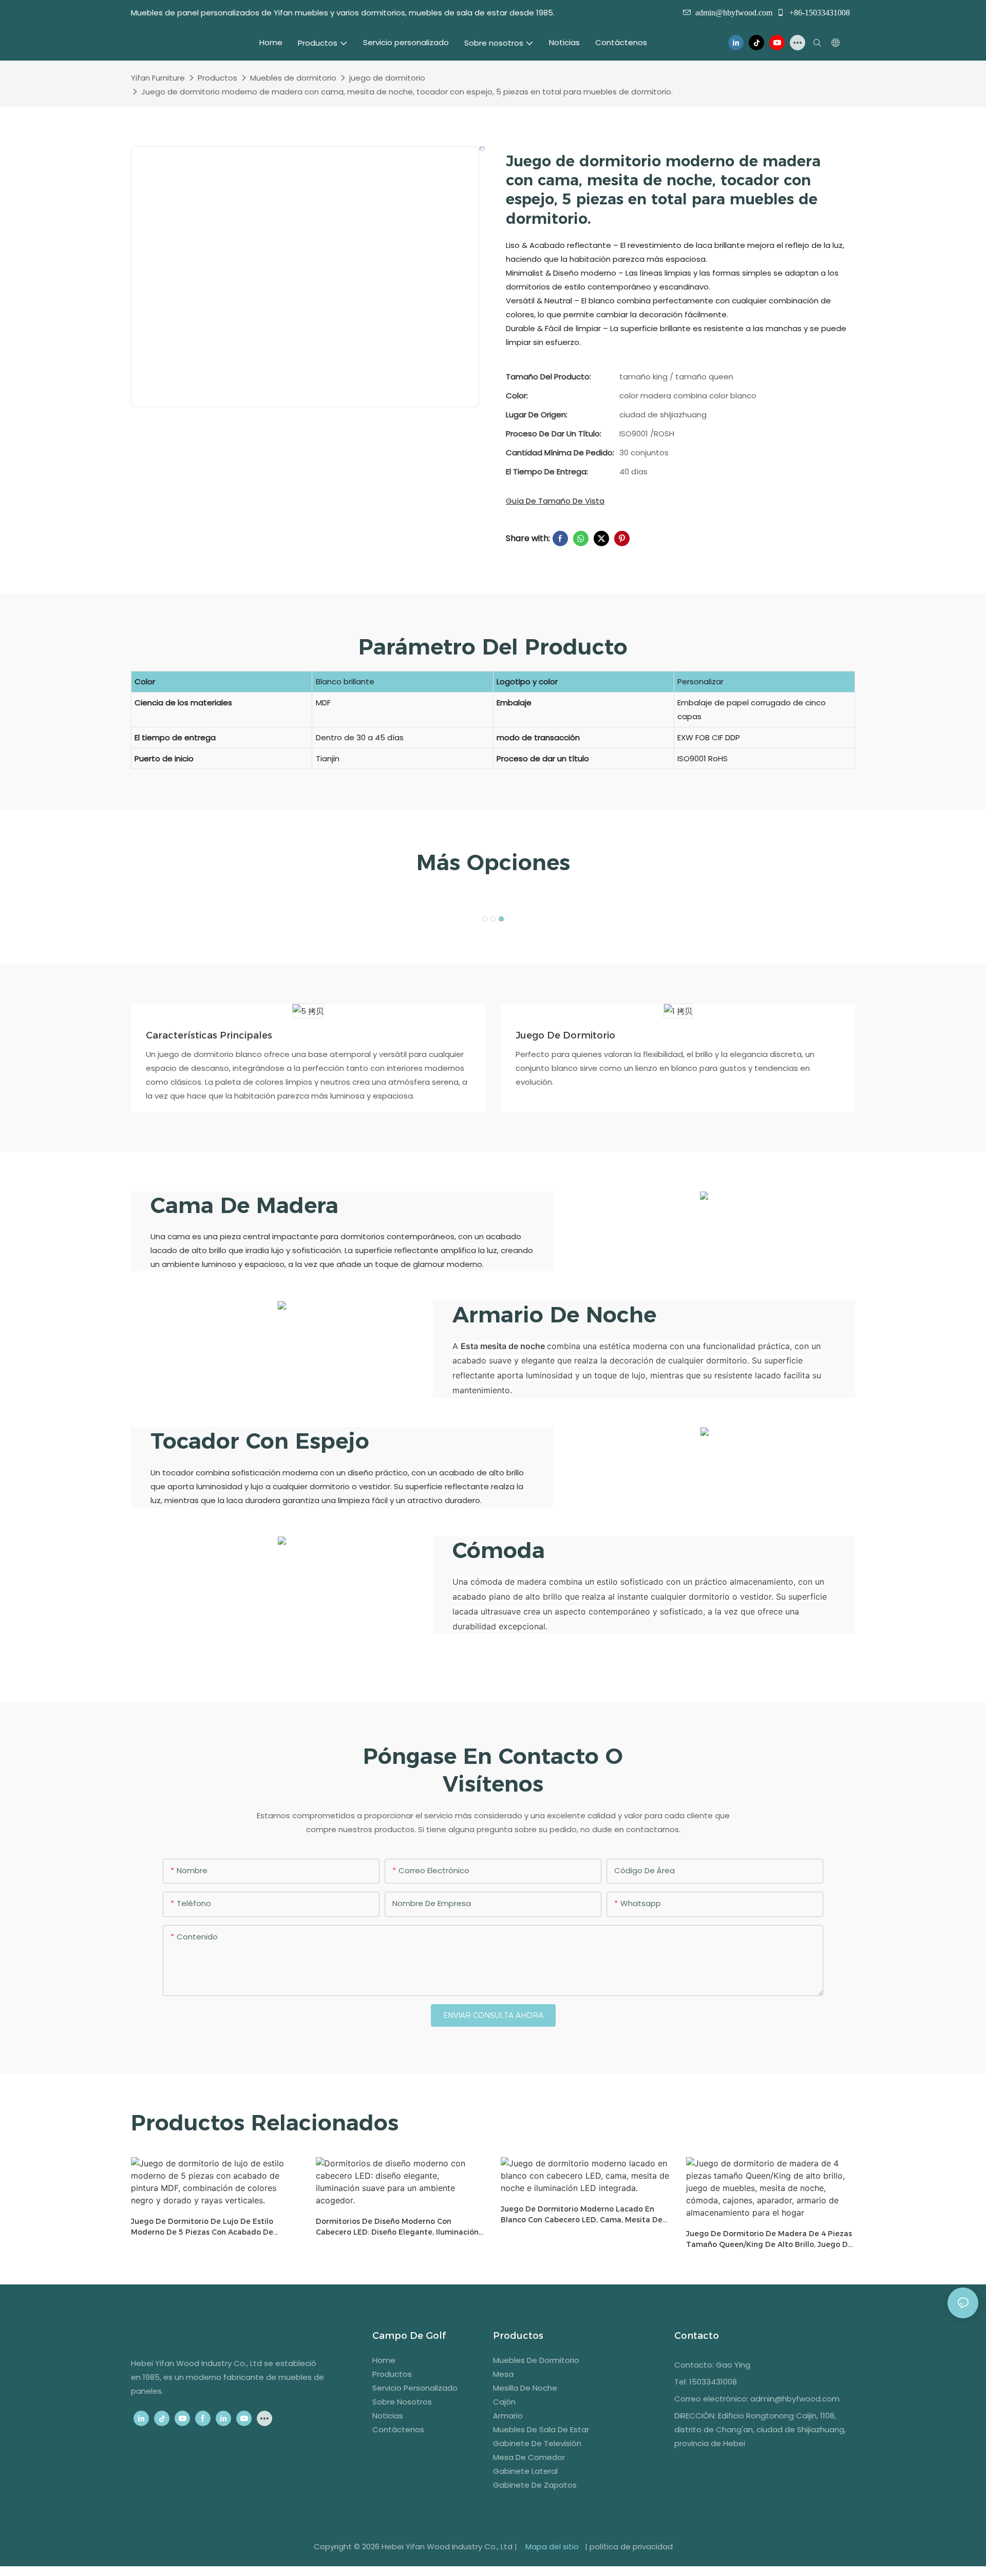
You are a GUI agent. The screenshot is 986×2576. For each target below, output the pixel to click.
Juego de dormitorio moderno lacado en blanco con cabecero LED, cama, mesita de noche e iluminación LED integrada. (582, 2215)
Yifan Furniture (158, 78)
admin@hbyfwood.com (734, 12)
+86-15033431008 (819, 12)
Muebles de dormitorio (293, 78)
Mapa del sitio (552, 2546)
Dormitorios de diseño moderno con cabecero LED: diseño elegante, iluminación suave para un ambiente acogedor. (397, 2227)
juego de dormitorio (387, 78)
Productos (217, 78)
